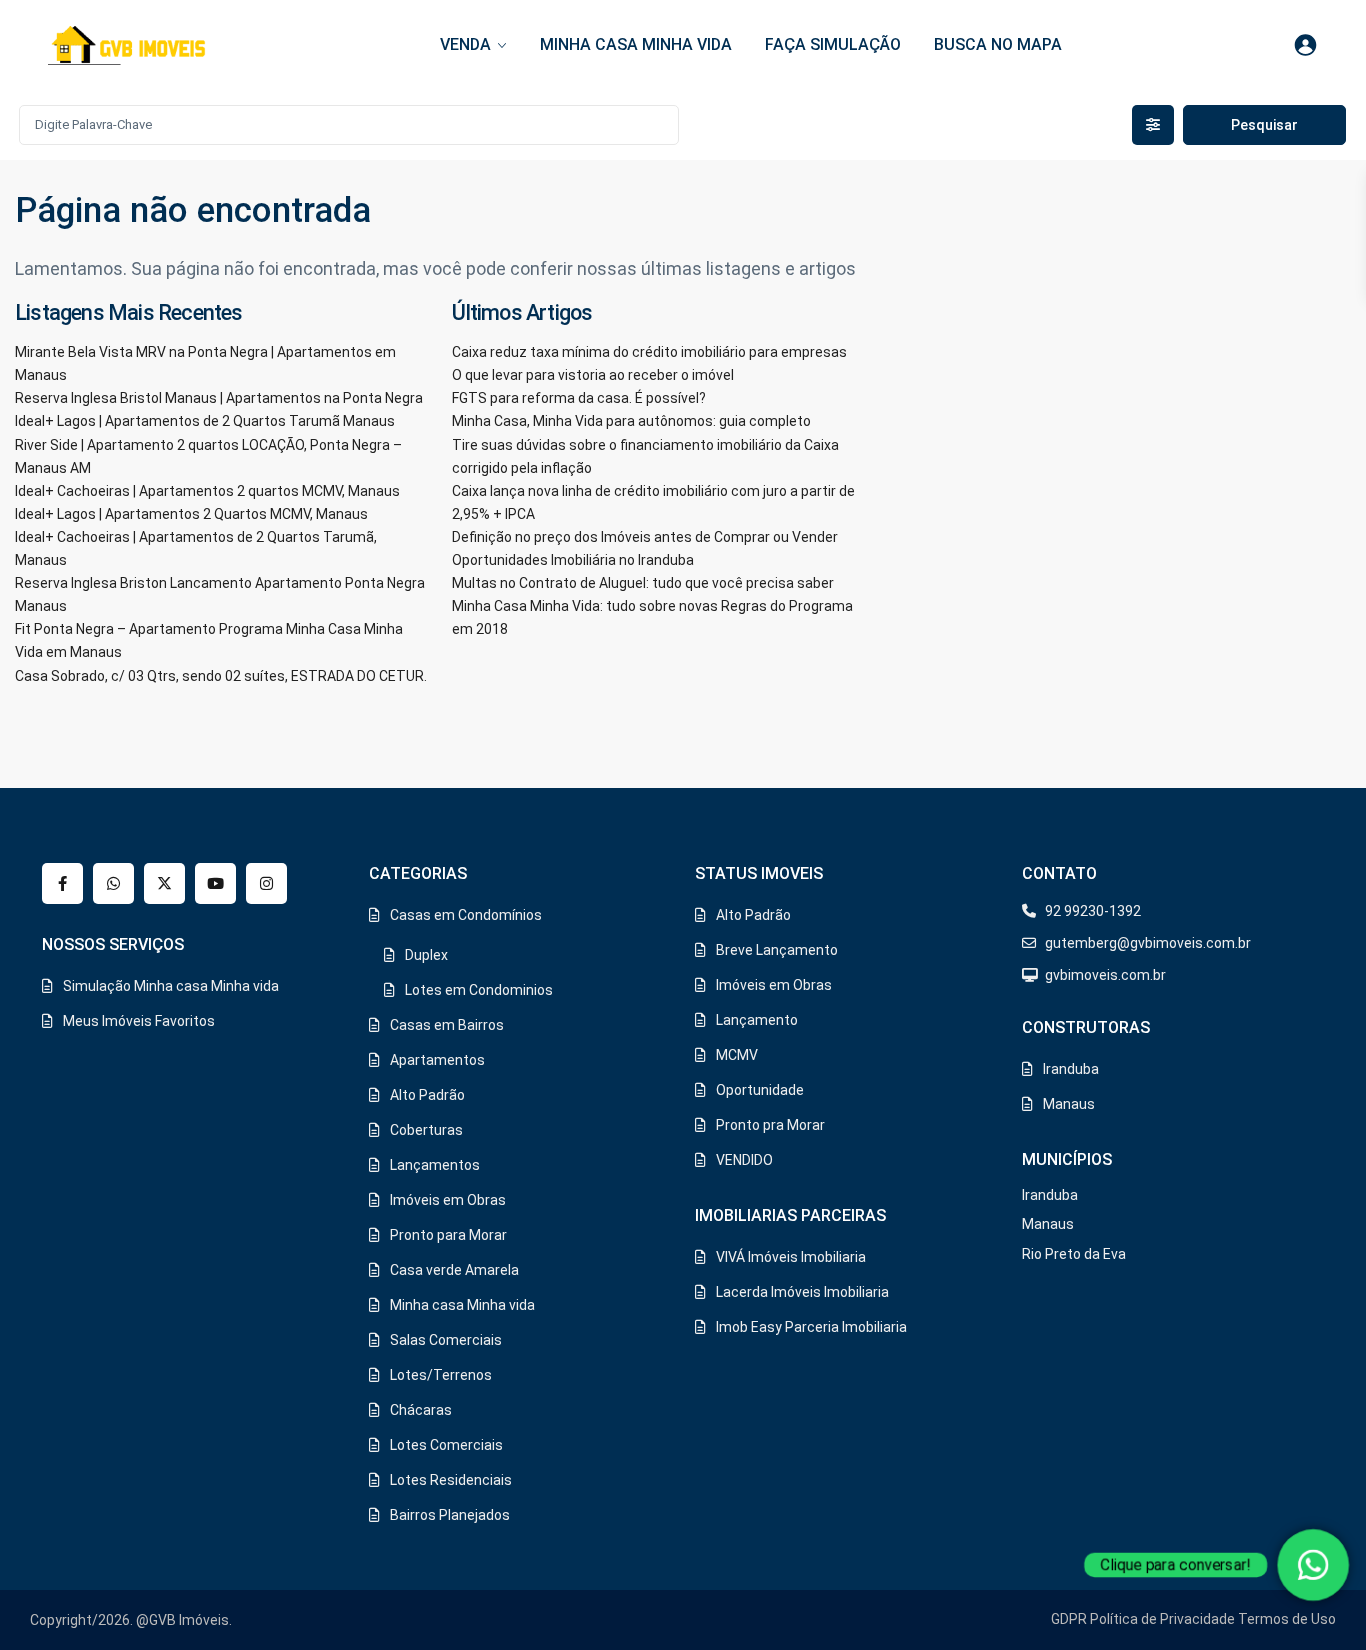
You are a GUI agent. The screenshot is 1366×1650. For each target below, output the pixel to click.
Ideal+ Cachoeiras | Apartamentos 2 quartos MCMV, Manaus (207, 491)
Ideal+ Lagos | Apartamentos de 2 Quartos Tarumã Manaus (205, 421)
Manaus (1069, 1104)
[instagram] (266, 883)
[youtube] (215, 883)
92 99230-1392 (1093, 911)
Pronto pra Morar (770, 1125)
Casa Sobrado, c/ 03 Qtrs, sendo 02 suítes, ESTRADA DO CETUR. (221, 676)
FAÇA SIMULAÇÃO (833, 44)
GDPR (1069, 1619)
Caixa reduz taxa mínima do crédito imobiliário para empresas (649, 352)
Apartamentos (437, 1060)
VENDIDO (744, 1160)
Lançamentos (435, 1165)
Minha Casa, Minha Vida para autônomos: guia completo (631, 421)
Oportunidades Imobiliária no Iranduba (573, 560)
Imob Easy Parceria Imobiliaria (811, 1327)
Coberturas (426, 1130)
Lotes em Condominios (479, 990)
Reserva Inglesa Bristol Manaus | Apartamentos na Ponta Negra (219, 398)
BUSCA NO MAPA (998, 44)
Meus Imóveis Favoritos (139, 1021)
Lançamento (757, 1020)
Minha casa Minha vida (462, 1305)
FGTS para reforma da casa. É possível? (579, 398)
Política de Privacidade (1162, 1619)
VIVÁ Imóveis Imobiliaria (791, 1257)
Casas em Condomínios (466, 915)
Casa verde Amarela (454, 1270)
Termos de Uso (1287, 1619)
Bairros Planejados (450, 1515)
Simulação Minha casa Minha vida (171, 986)
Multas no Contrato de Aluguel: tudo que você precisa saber (643, 583)
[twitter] (164, 883)
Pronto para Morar (448, 1235)
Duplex (426, 955)
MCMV (737, 1055)
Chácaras (421, 1410)
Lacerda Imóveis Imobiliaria (802, 1292)
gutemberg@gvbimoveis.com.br (1148, 943)
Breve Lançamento (777, 950)
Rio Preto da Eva (1074, 1254)
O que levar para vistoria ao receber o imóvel (593, 375)
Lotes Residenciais (451, 1480)
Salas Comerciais (446, 1340)
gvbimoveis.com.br (1105, 975)
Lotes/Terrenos (441, 1375)
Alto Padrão (427, 1095)
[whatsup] (113, 883)
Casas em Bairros (447, 1025)
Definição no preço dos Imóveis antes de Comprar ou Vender (645, 537)
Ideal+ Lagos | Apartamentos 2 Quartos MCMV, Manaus (191, 514)
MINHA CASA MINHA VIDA (636, 44)
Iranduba (1071, 1069)
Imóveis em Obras (448, 1200)
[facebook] (62, 883)
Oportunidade (760, 1090)
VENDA (465, 44)
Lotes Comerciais (446, 1445)
